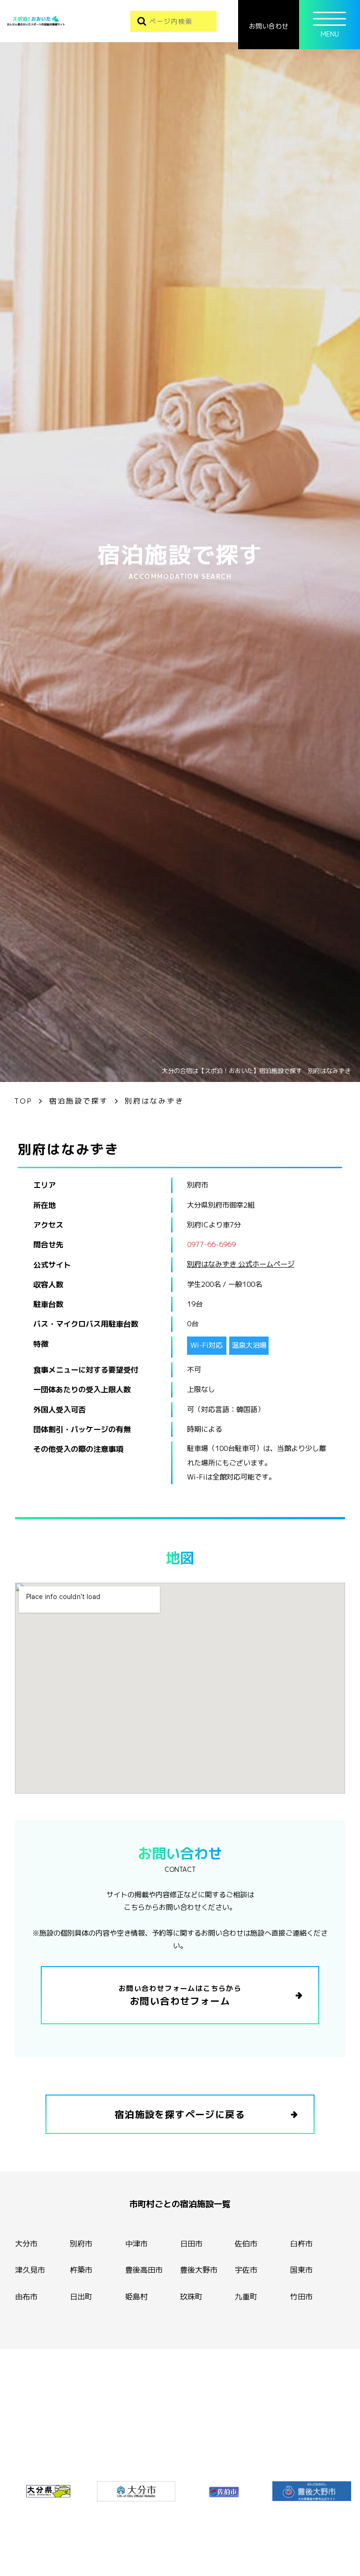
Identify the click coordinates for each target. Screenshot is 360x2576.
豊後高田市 (144, 2270)
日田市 (191, 2244)
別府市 (81, 2244)
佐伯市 (246, 2244)
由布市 (26, 2297)
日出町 (81, 2297)
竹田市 (301, 2297)
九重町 (246, 2297)
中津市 (136, 2244)
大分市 (26, 2244)
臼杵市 (301, 2244)
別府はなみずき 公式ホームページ (241, 1264)
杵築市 (81, 2270)
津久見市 (30, 2270)
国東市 (301, 2270)
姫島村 (136, 2297)
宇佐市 (246, 2270)
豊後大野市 (199, 2270)
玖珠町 (191, 2297)
